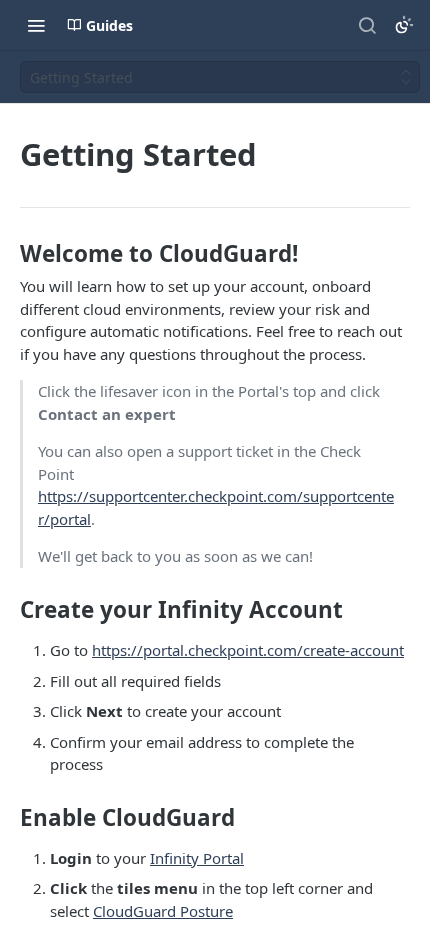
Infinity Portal (197, 858)
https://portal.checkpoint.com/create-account (248, 650)
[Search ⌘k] (367, 25)
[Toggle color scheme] (404, 25)
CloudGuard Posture (163, 911)
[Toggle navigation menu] (36, 25)
